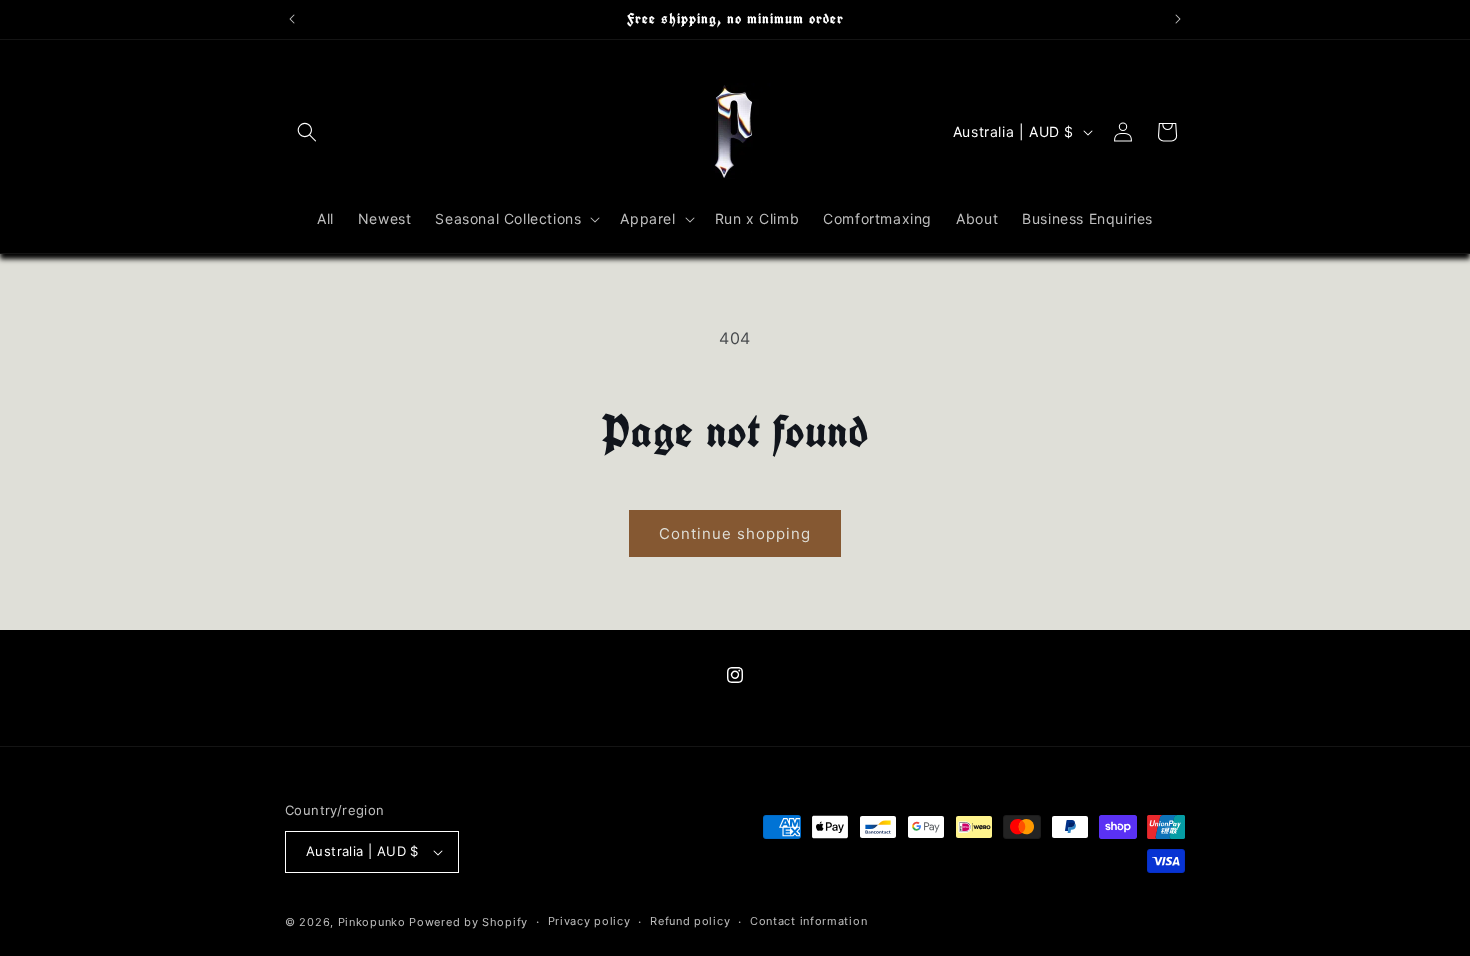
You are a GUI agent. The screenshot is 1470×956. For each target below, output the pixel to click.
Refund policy (690, 921)
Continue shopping (735, 533)
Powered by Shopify (468, 922)
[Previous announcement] (292, 19)
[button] (307, 132)
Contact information (808, 921)
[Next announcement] (1178, 19)
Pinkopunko (372, 922)
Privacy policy (589, 921)
